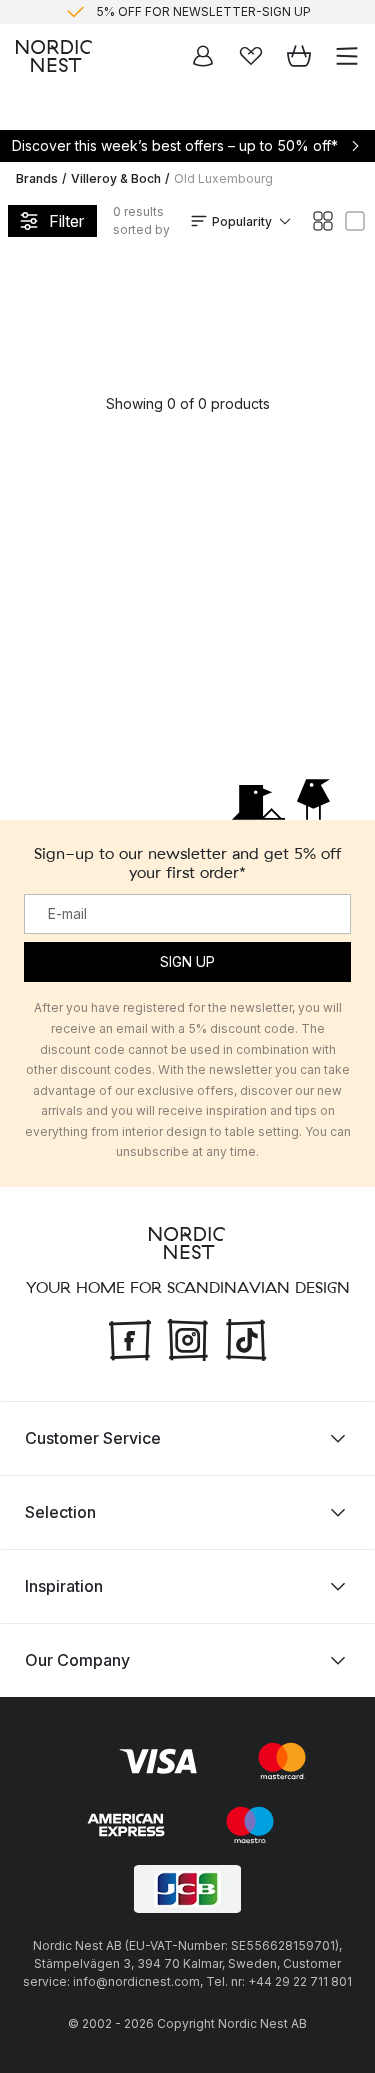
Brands (37, 178)
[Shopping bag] (299, 56)
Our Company (77, 1660)
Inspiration (64, 1586)
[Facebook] (130, 1338)
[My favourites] (251, 56)
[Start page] (54, 56)
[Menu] (347, 56)
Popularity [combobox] (242, 221)
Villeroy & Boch (116, 178)
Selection (60, 1512)
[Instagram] (188, 1338)
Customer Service (93, 1438)
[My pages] (203, 56)
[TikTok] (246, 1338)
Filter (66, 221)
